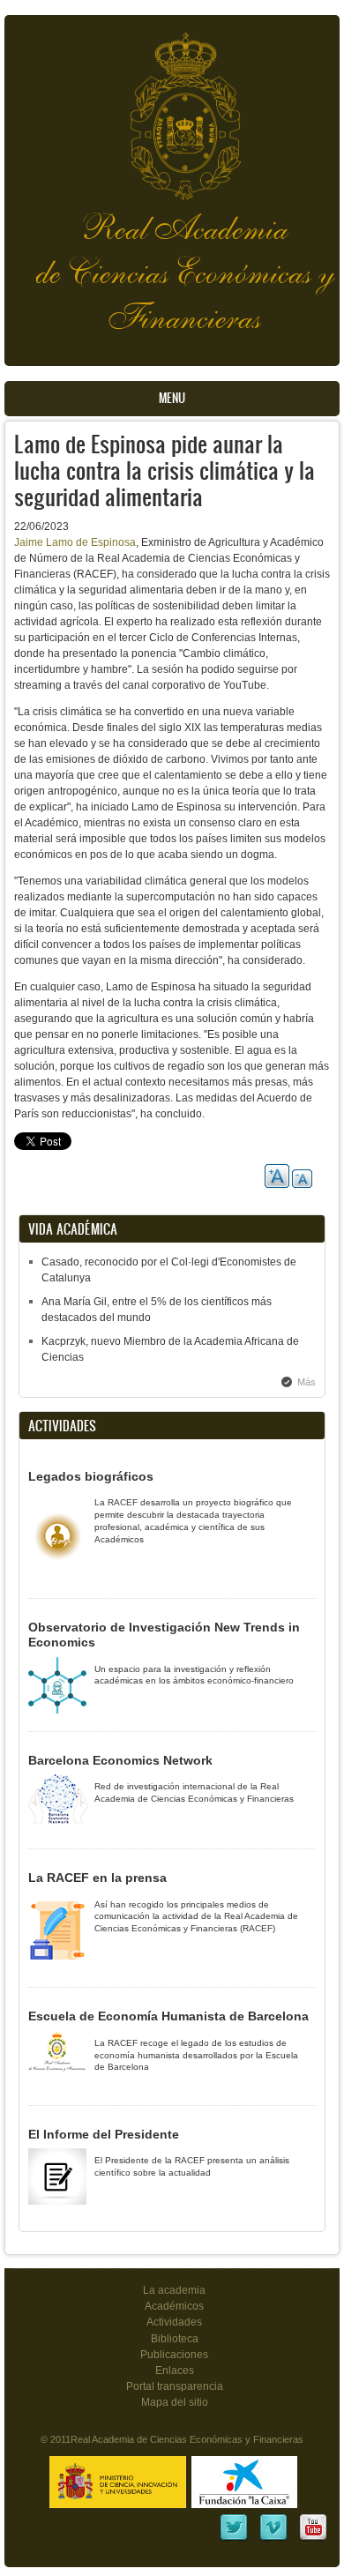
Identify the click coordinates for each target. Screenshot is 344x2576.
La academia (174, 2290)
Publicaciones (174, 2355)
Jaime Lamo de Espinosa (75, 542)
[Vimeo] (273, 2539)
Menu (172, 398)
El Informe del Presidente (104, 2134)
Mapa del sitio (175, 2402)
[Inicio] (172, 107)
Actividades (174, 2322)
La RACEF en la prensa (97, 1878)
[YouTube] (313, 2539)
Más (307, 1382)
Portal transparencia (175, 2386)
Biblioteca (175, 2339)
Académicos (174, 2306)
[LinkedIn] (234, 2539)
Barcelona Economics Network (120, 1760)
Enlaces (175, 2371)
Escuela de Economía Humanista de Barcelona (168, 2016)
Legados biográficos (91, 1476)
